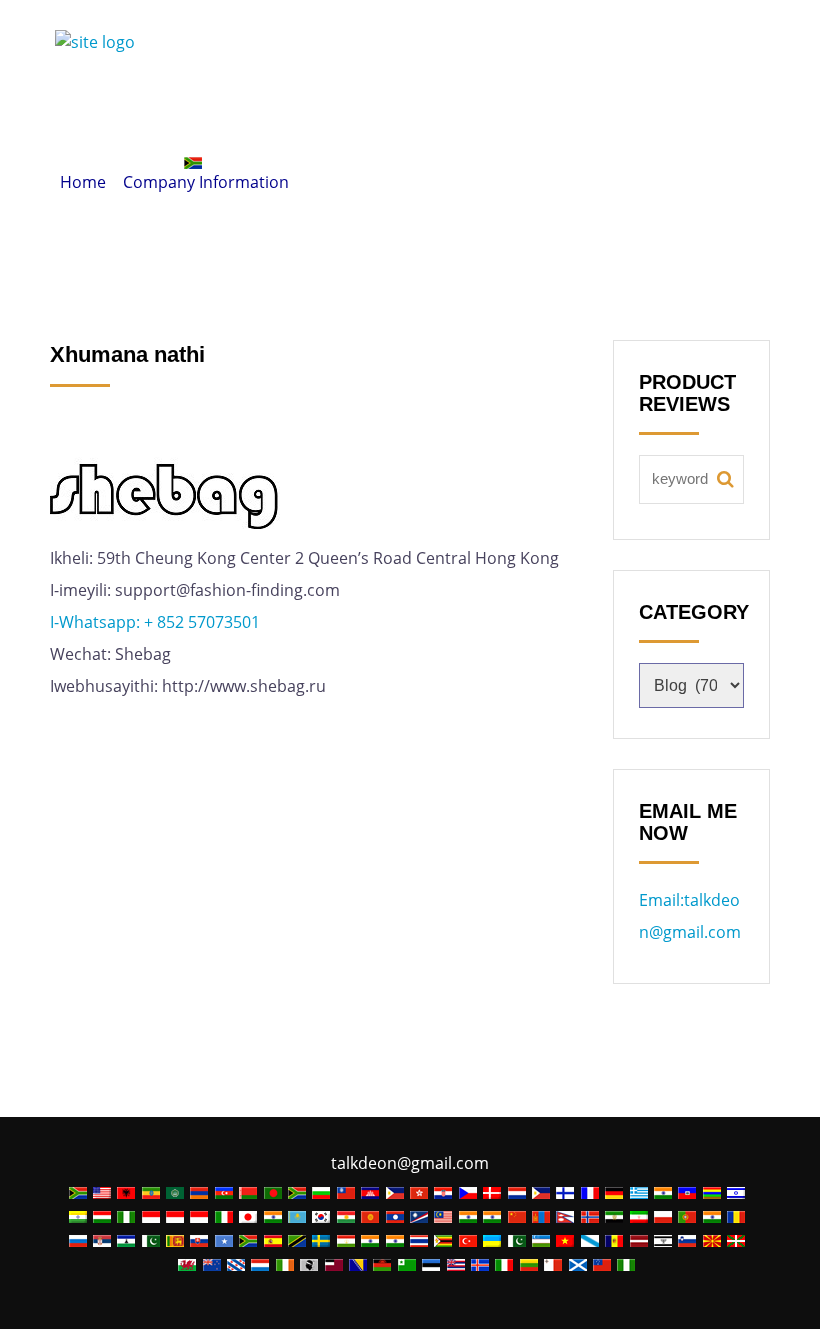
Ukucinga (107, 163)
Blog (617, 109)
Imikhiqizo (208, 109)
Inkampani (339, 109)
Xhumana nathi (493, 109)
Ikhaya (95, 109)
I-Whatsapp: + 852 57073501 (157, 622)
